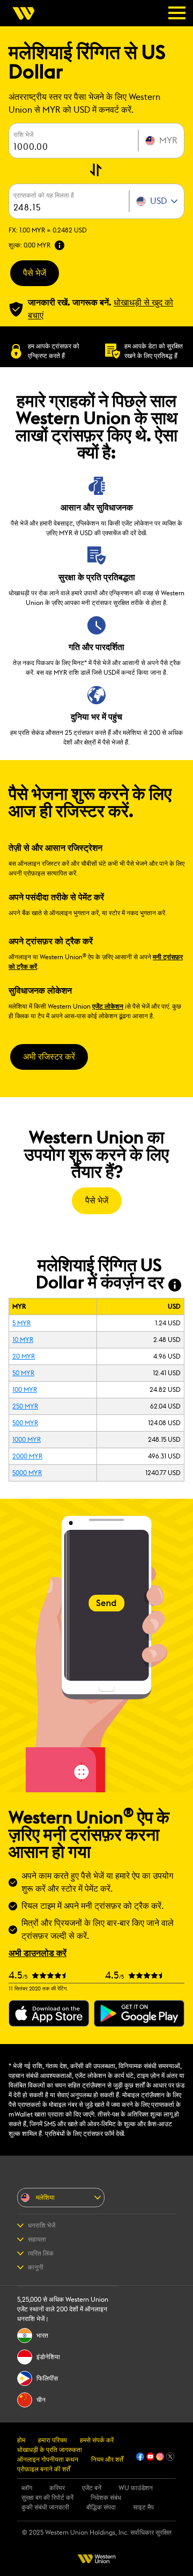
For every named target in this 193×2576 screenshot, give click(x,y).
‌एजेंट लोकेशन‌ (108, 1006)
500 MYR (25, 1423)
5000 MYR (27, 1473)
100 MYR (25, 1390)
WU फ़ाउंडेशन (136, 2488)
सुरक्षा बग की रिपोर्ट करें (47, 2498)
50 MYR (23, 1373)
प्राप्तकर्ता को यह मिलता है (44, 195)
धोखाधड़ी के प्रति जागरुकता (50, 2450)
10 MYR (23, 1340)
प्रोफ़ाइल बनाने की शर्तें (44, 2469)
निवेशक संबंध (106, 2498)
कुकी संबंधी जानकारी (45, 2507)
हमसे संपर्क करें (97, 2440)
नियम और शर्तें (107, 2460)
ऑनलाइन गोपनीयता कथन (48, 2460)
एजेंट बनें (92, 2488)
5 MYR (21, 1323)
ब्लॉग (27, 2488)
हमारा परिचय (53, 2440)
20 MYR (24, 1356)
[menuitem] (27, 13)
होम (21, 2440)
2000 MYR (27, 1456)
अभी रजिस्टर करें (49, 1057)
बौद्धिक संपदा (101, 2507)
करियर (57, 2488)
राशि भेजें (23, 135)
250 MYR (25, 1406)
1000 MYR (27, 1440)
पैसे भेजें (35, 273)
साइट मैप (143, 2507)
